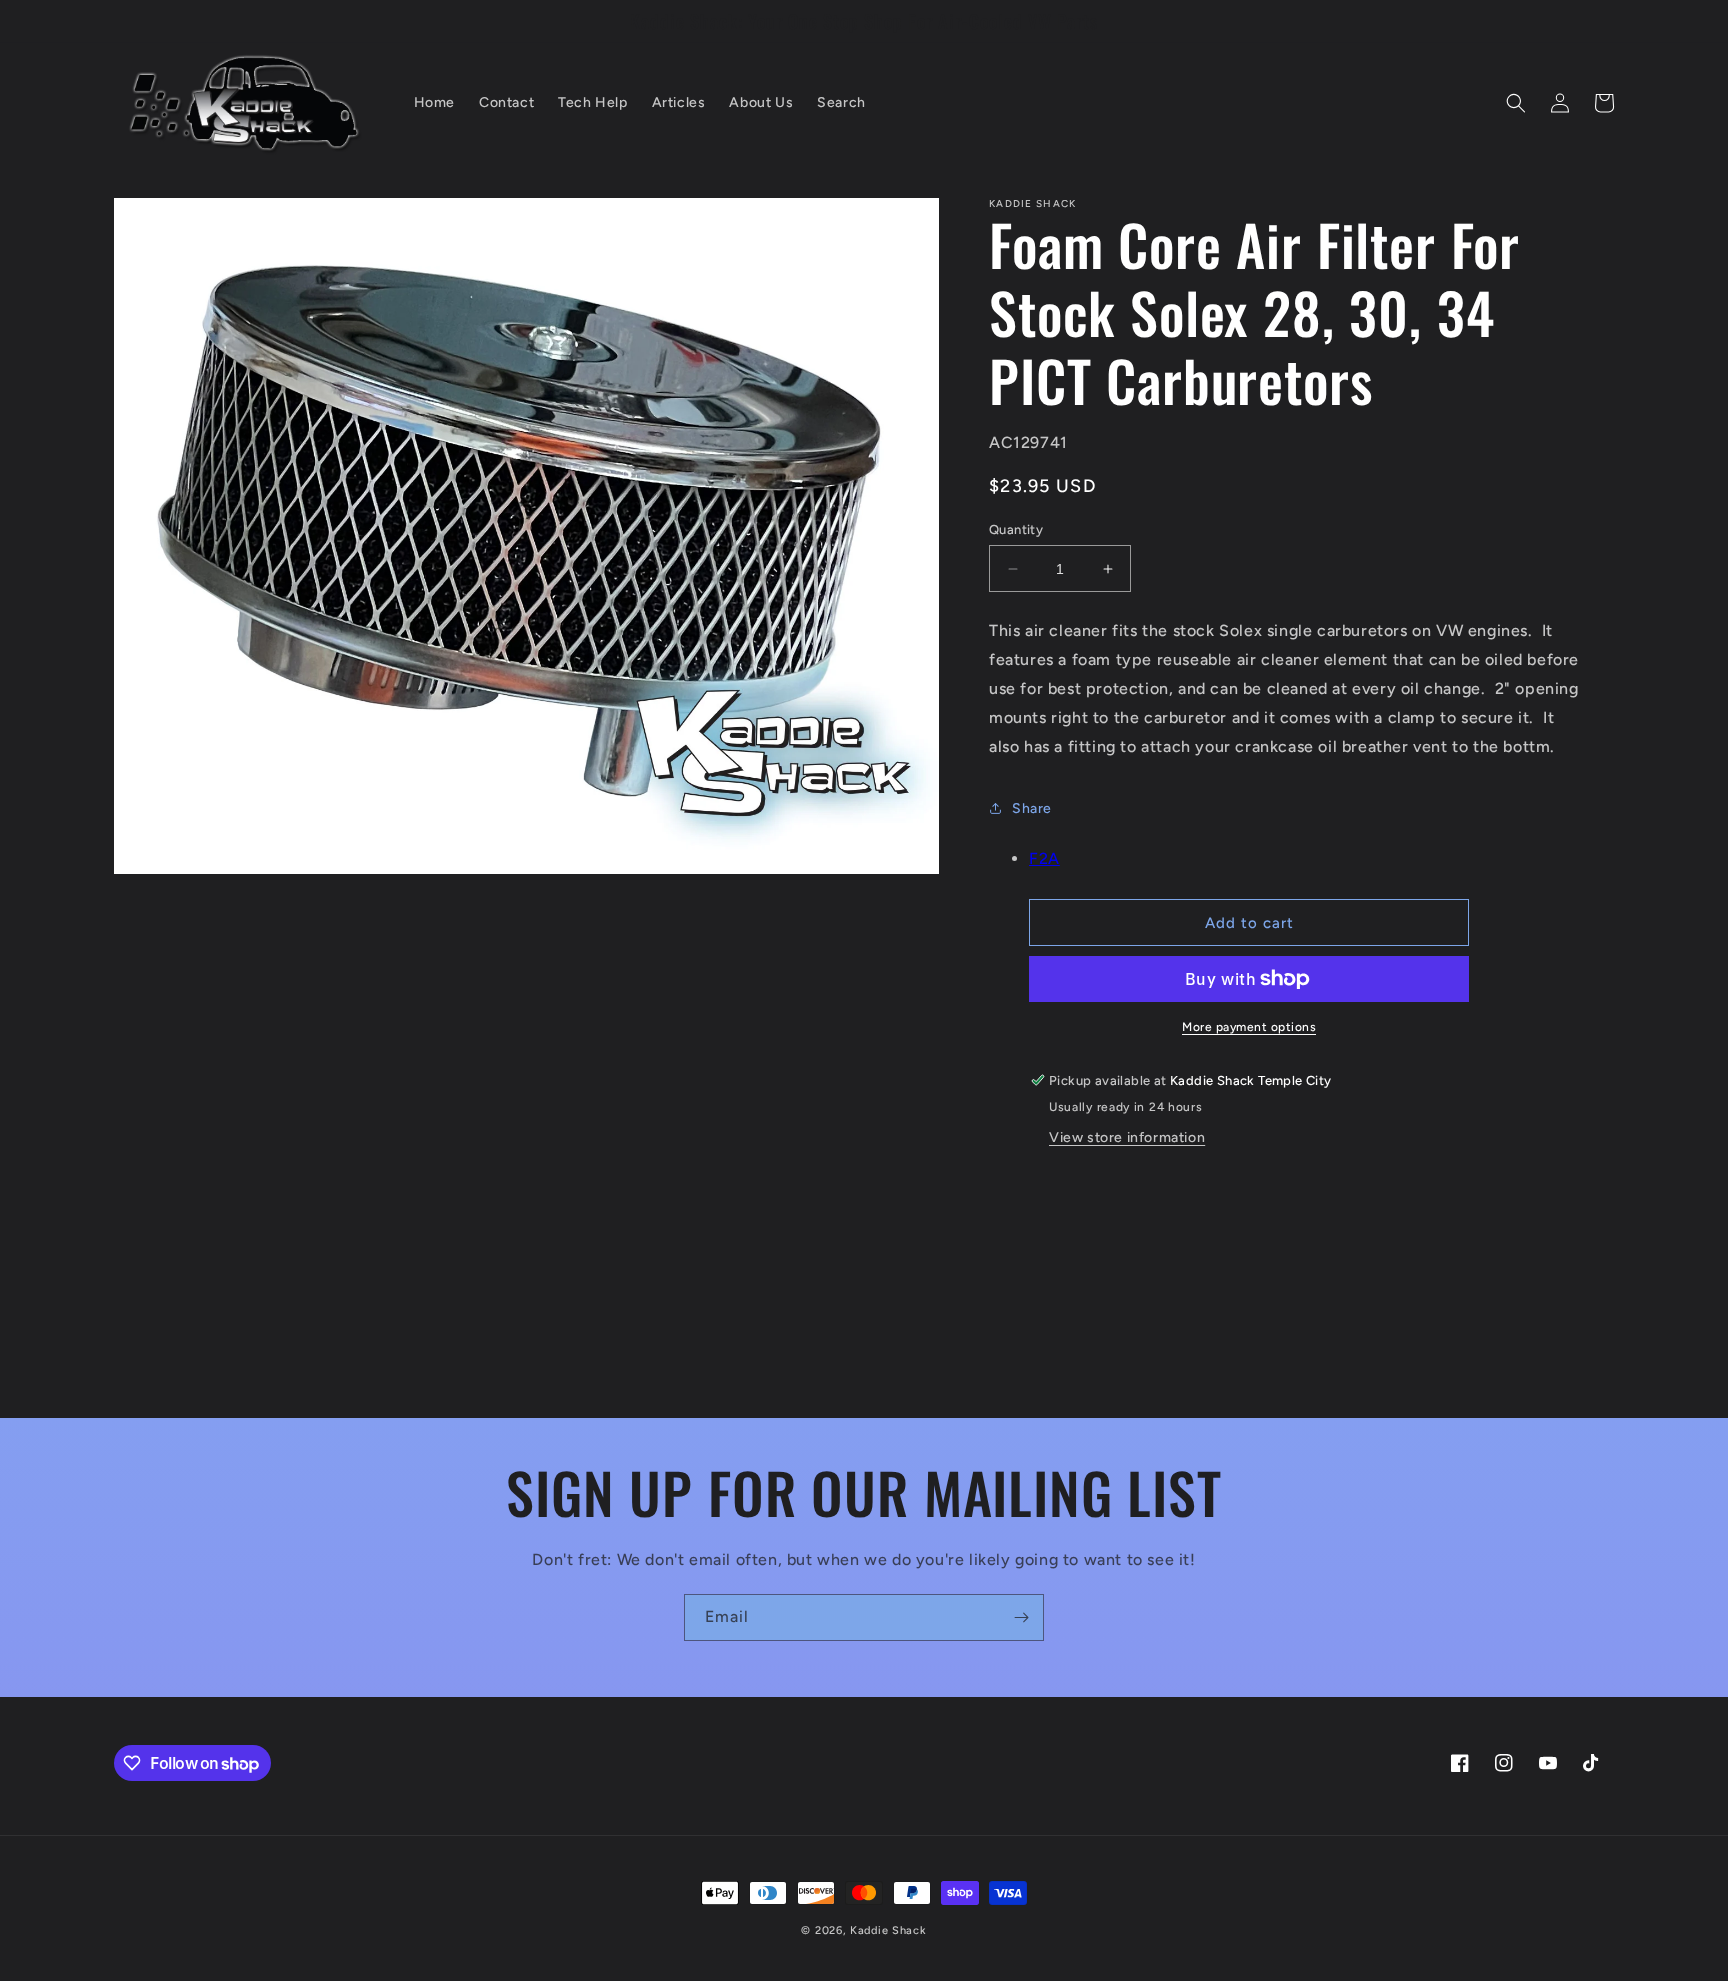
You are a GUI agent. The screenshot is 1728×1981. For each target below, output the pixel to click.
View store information (1127, 1137)
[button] (1516, 103)
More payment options (1249, 1027)
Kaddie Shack (888, 1930)
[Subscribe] (1021, 1617)
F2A (1044, 858)
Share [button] (1032, 808)
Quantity (1016, 529)
